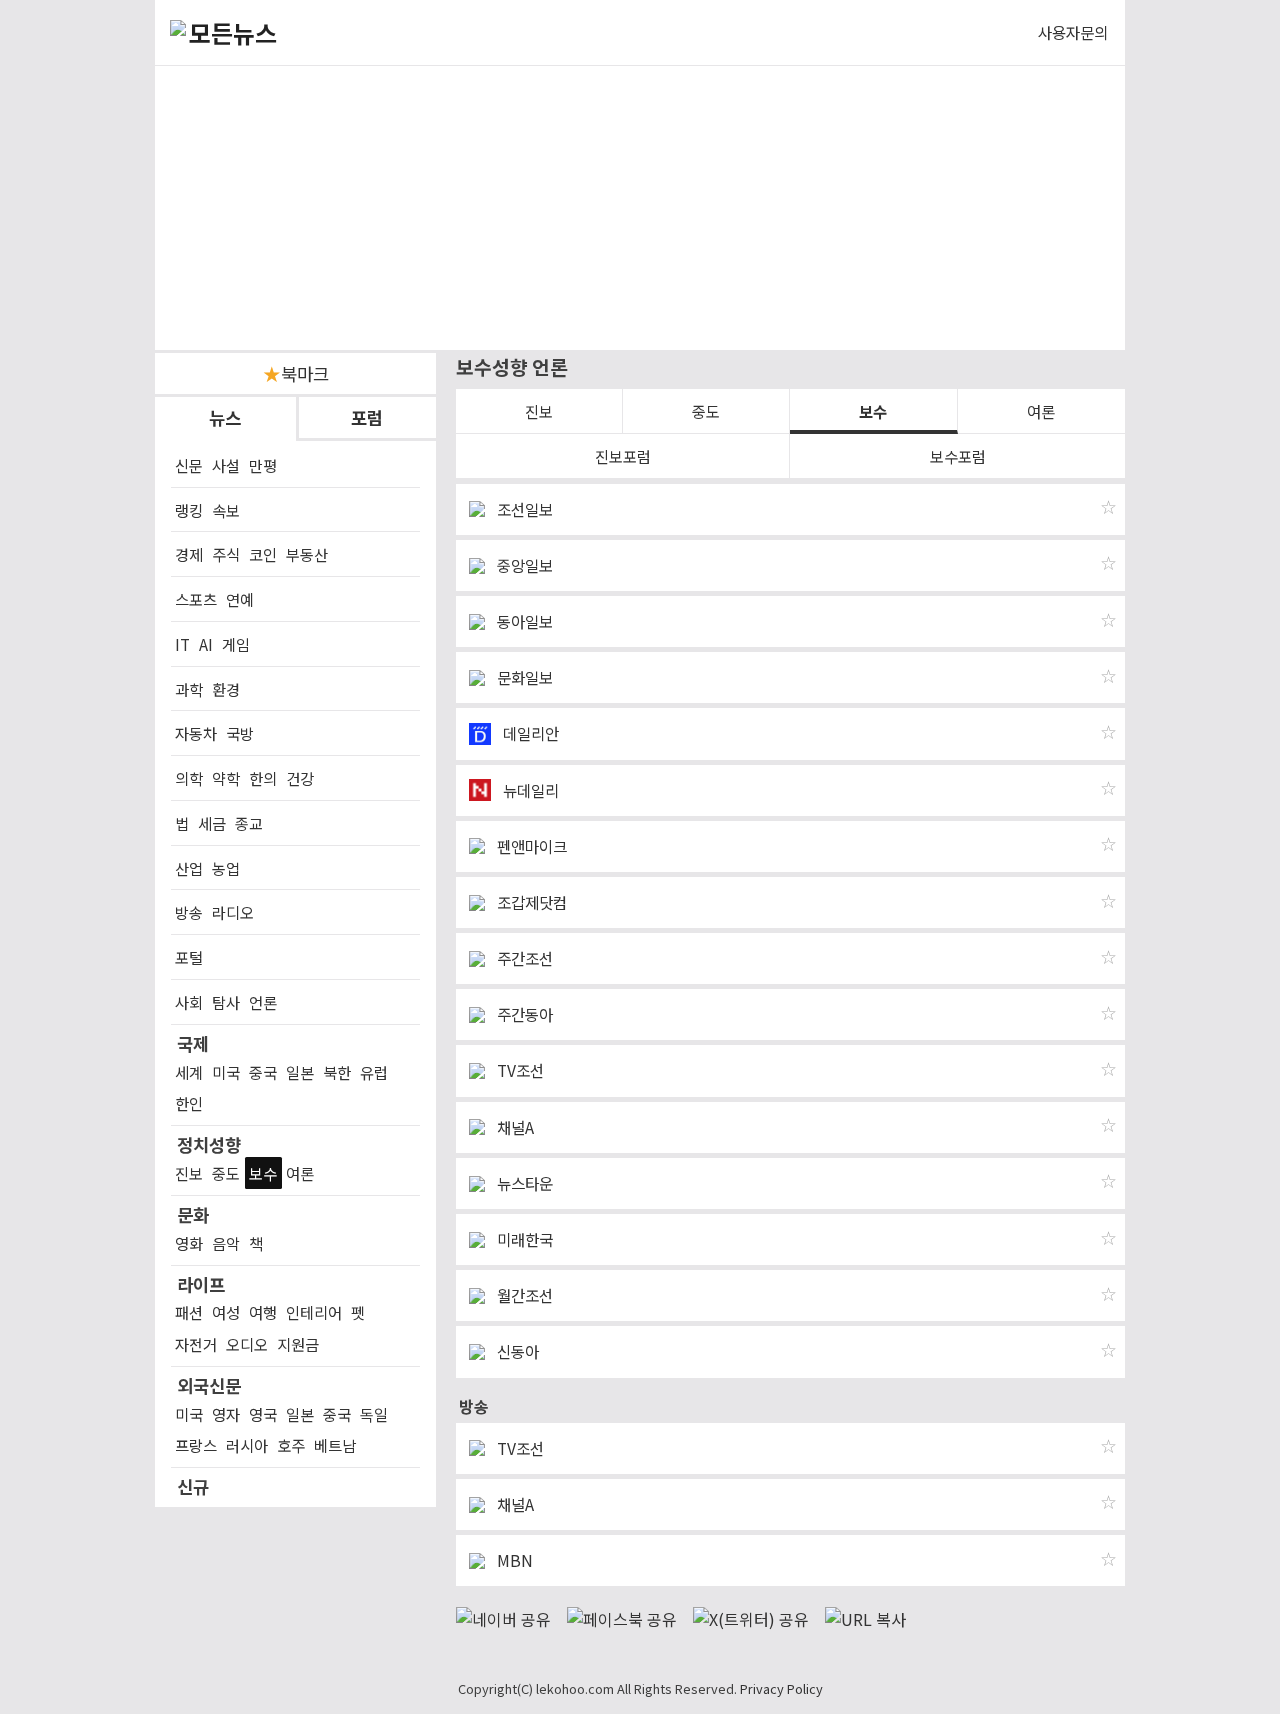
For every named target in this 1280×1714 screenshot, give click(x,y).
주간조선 (523, 958)
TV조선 (518, 1070)
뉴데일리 (529, 790)
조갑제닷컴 (530, 902)
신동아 (516, 1351)
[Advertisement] (640, 208)
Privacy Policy (781, 1688)
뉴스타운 (523, 1183)
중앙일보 (523, 565)
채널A (513, 1127)
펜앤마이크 (530, 846)
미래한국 (523, 1239)
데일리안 (529, 733)
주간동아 (523, 1014)
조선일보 (523, 509)
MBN (513, 1560)
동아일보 (523, 621)
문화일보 (523, 677)
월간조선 (523, 1295)
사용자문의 (1073, 32)
